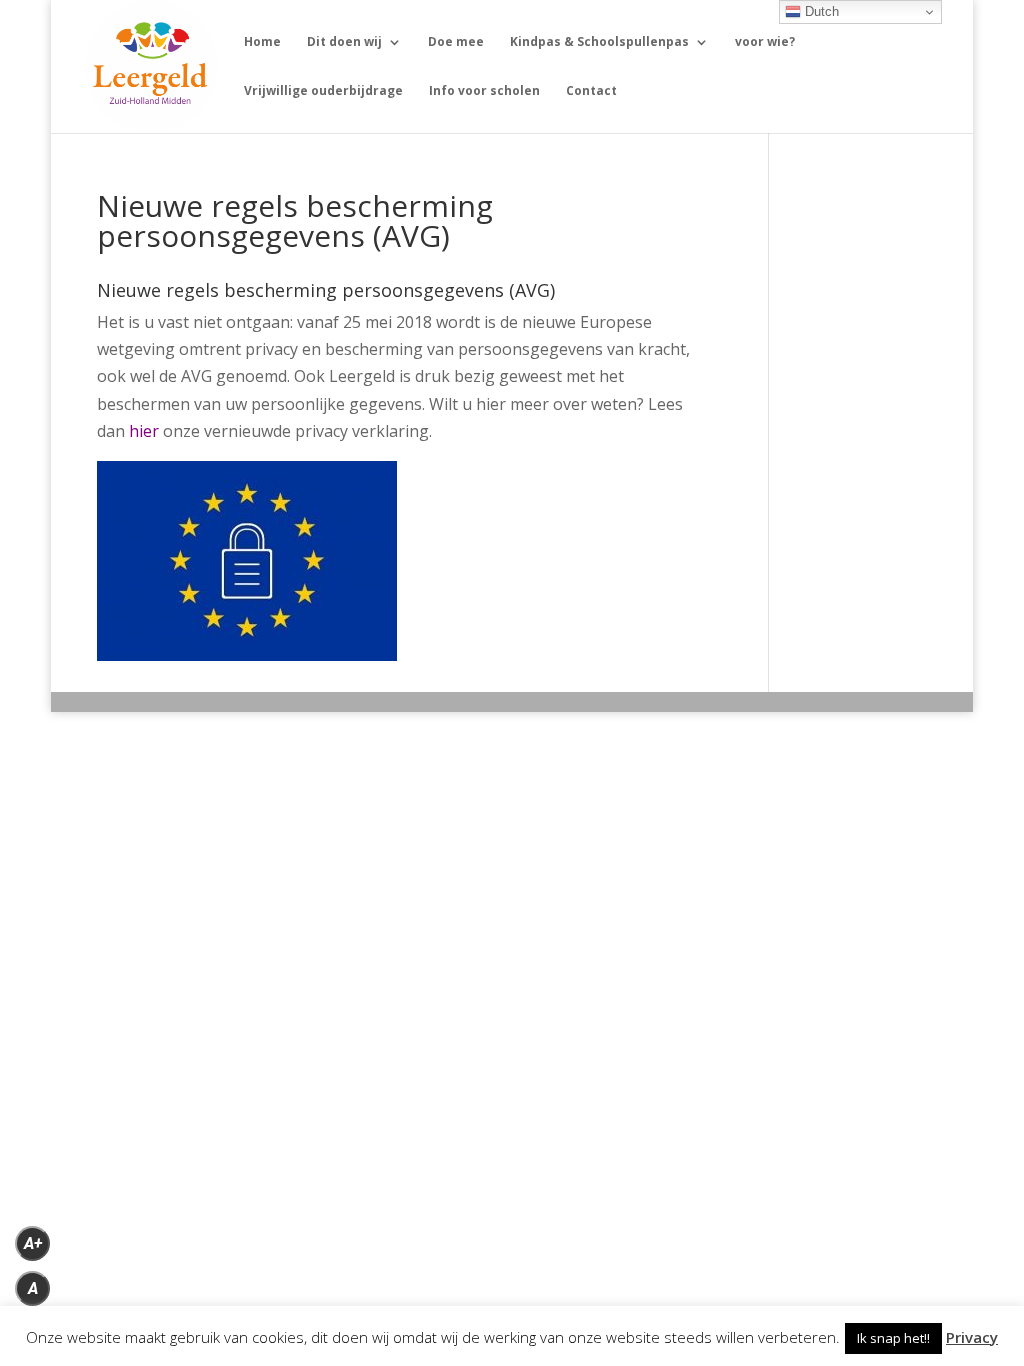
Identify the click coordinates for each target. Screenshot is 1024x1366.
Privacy (972, 1337)
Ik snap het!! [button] (893, 1338)
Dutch (820, 11)
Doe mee (456, 42)
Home (262, 42)
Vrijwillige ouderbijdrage (323, 91)
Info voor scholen (484, 91)
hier (144, 431)
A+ (33, 1243)
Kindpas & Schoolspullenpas (599, 42)
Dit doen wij (344, 42)
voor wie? (765, 42)
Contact (591, 91)
